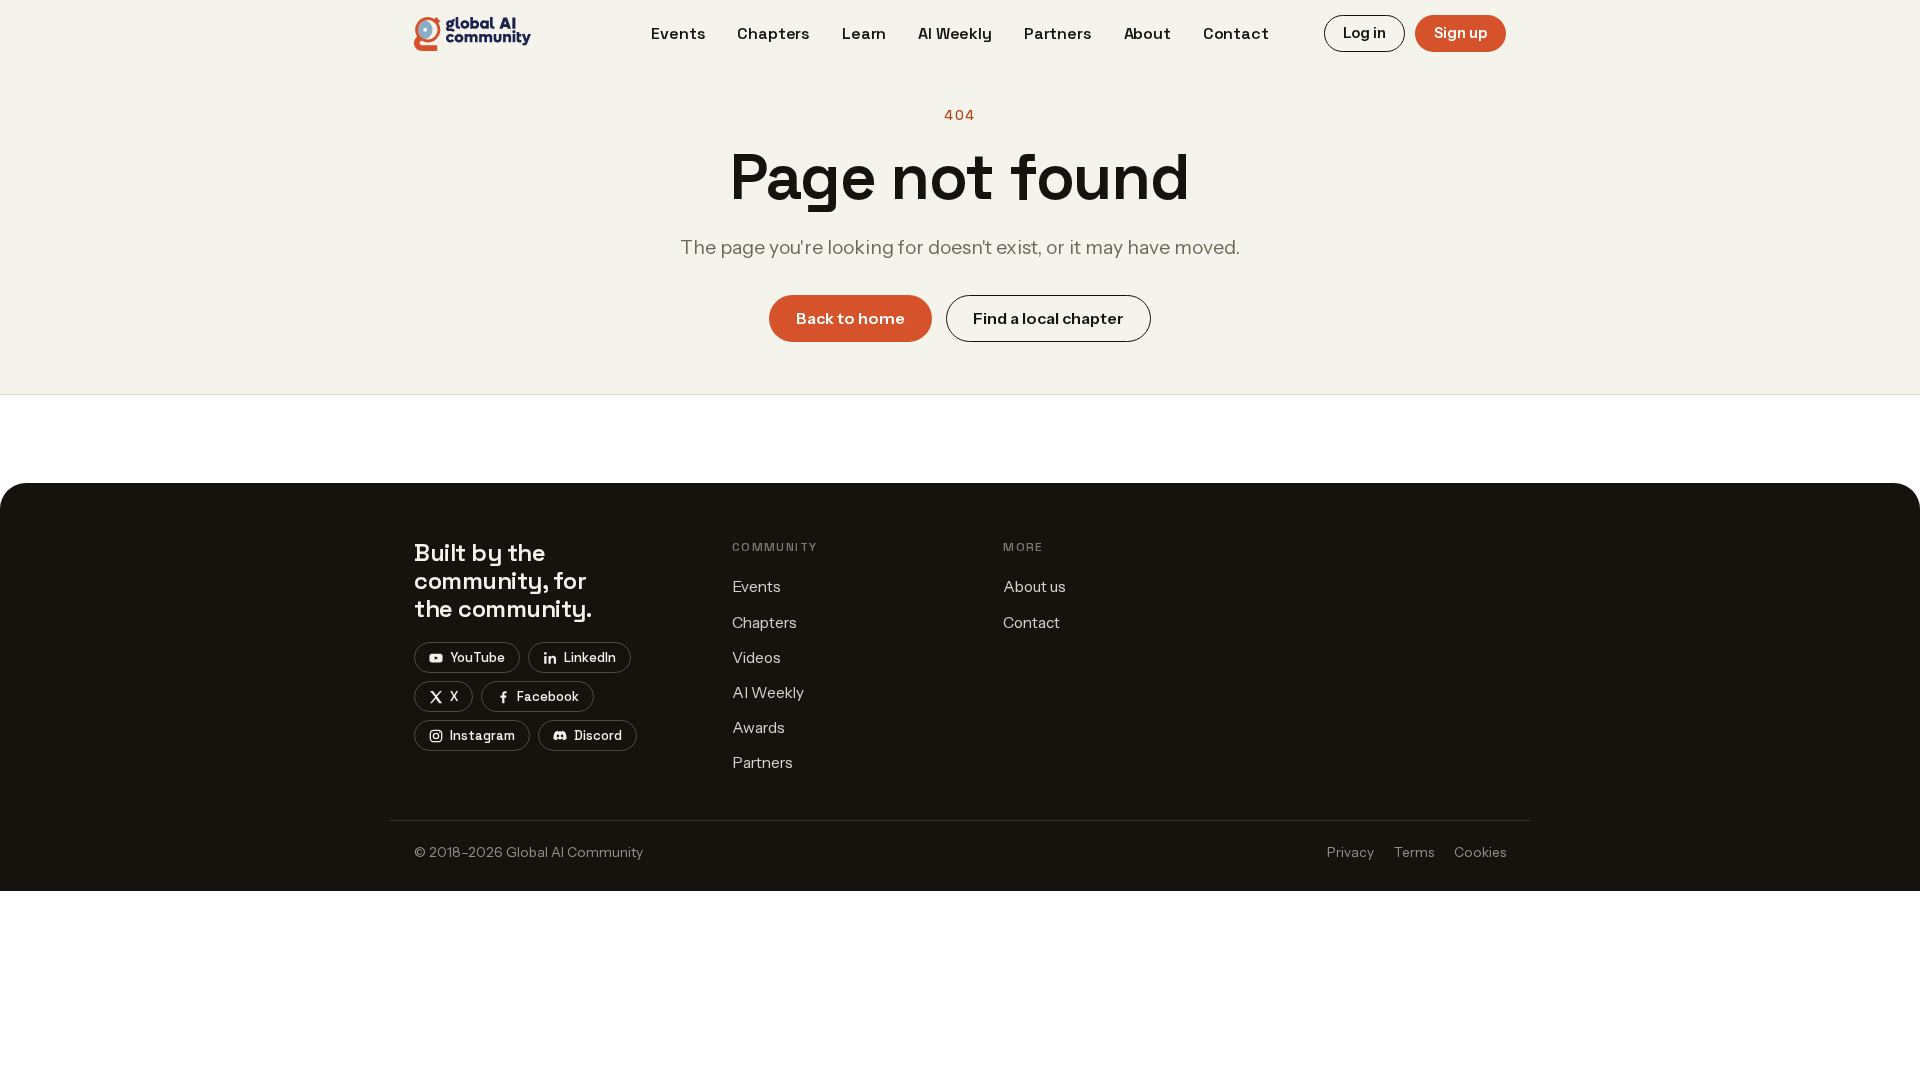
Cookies (1480, 852)
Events (678, 33)
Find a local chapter (1048, 318)
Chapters (773, 33)
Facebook (548, 696)
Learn (864, 33)
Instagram (482, 735)
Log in (1364, 33)
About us (1034, 586)
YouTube (477, 657)
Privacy (1350, 852)
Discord (598, 735)
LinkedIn (590, 657)
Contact (1236, 33)
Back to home (850, 318)
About (1147, 33)
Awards (758, 727)
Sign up (1460, 33)
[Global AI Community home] (472, 34)
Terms (1414, 852)
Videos (756, 657)
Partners (1058, 33)
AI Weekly (955, 33)
